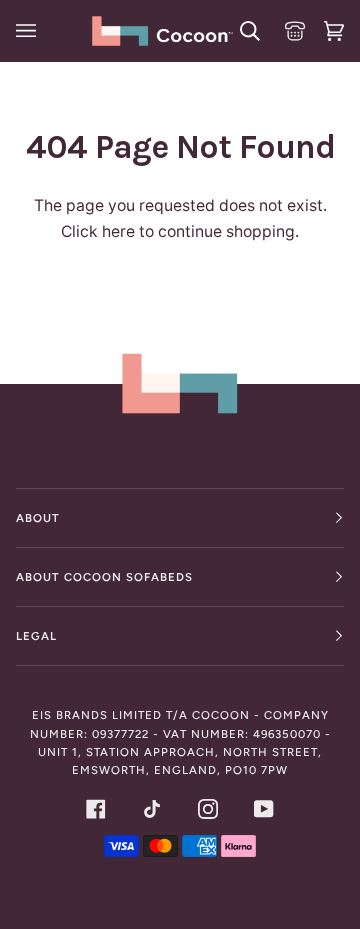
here (118, 231)
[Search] (247, 31)
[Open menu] (29, 31)
